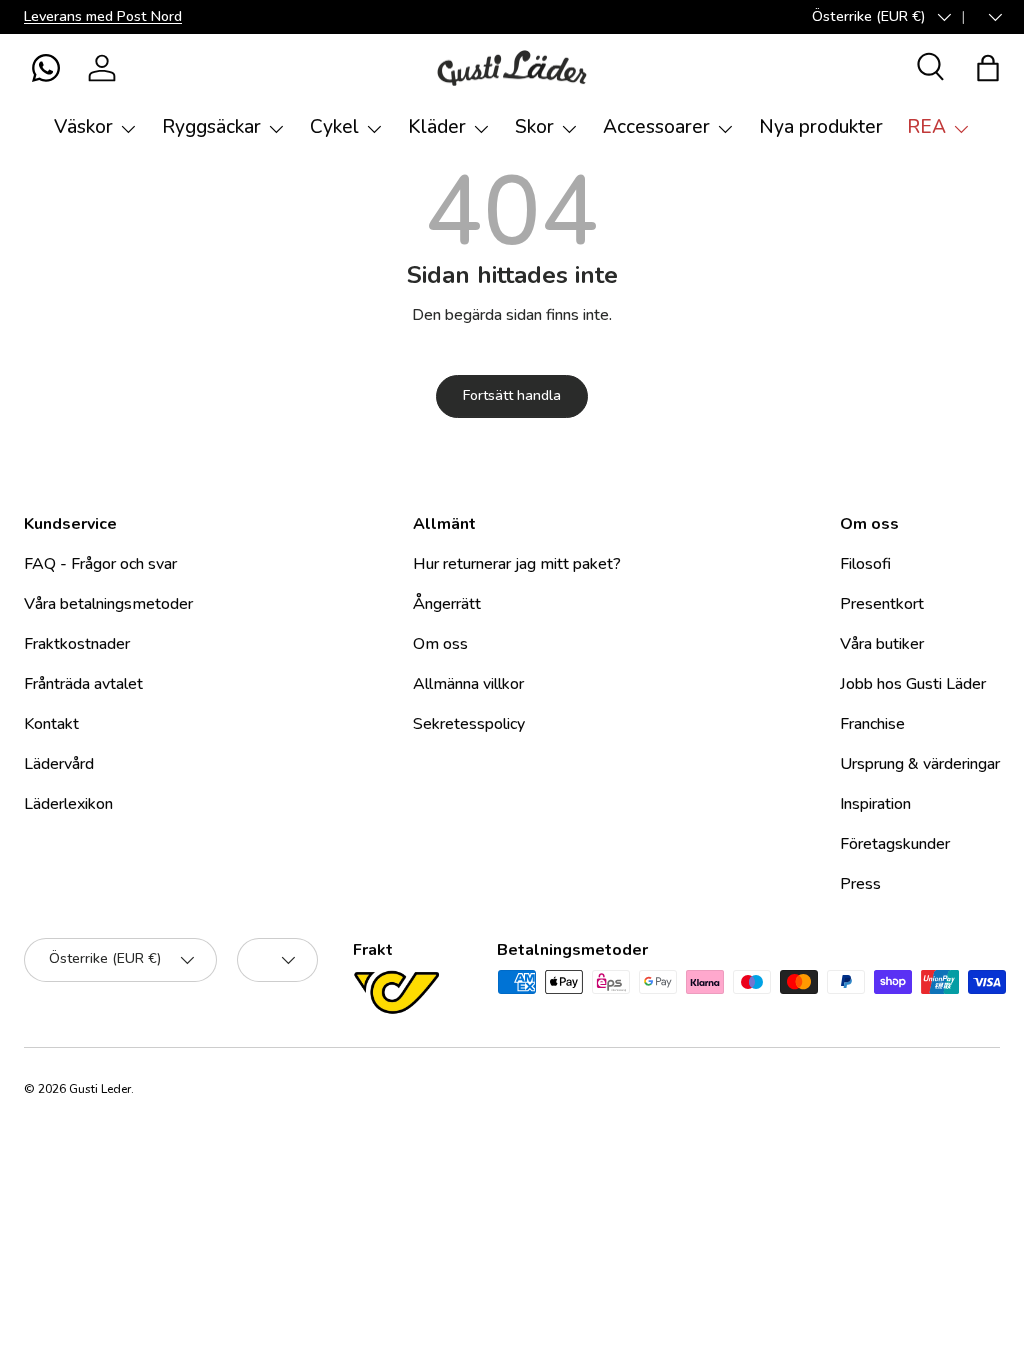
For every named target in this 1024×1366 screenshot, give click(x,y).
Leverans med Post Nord (103, 16)
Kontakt (51, 724)
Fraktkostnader (77, 644)
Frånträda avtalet (83, 684)
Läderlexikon (68, 804)
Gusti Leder (100, 1089)
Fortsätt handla (512, 395)
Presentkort (882, 604)
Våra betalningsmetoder (108, 604)
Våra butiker (882, 644)
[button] (46, 68)
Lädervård (59, 764)
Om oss (440, 644)
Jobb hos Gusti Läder (913, 684)
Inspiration (875, 804)
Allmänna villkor (468, 684)
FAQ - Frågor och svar (100, 564)
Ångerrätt (447, 604)
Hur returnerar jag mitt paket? (517, 564)
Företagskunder (895, 844)
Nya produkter (821, 127)
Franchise (872, 724)
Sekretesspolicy (469, 724)
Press (860, 884)
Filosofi (865, 564)
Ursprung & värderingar (920, 764)
